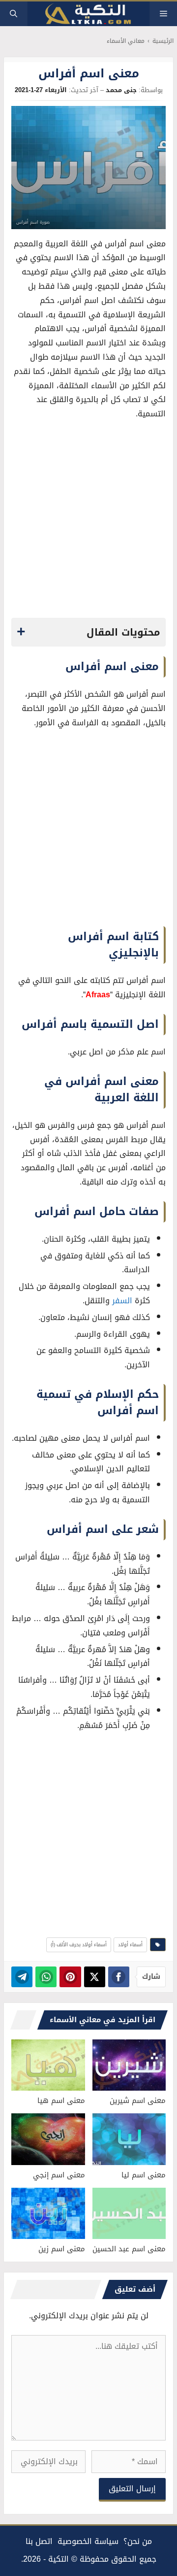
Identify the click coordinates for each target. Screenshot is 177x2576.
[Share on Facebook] (119, 1977)
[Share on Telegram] (22, 1977)
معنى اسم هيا (61, 2101)
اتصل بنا (39, 2541)
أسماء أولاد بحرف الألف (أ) (79, 1945)
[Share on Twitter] (95, 1977)
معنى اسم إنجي (59, 2175)
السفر (122, 1301)
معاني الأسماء (126, 41)
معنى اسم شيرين (138, 2101)
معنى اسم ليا (144, 2175)
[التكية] (88, 14)
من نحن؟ (138, 2541)
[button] (14, 14)
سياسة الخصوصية (88, 2541)
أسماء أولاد (130, 1945)
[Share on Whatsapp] (46, 1977)
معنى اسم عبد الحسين (129, 2249)
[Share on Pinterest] (70, 1977)
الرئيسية (163, 41)
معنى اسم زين (62, 2249)
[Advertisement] (88, 522)
